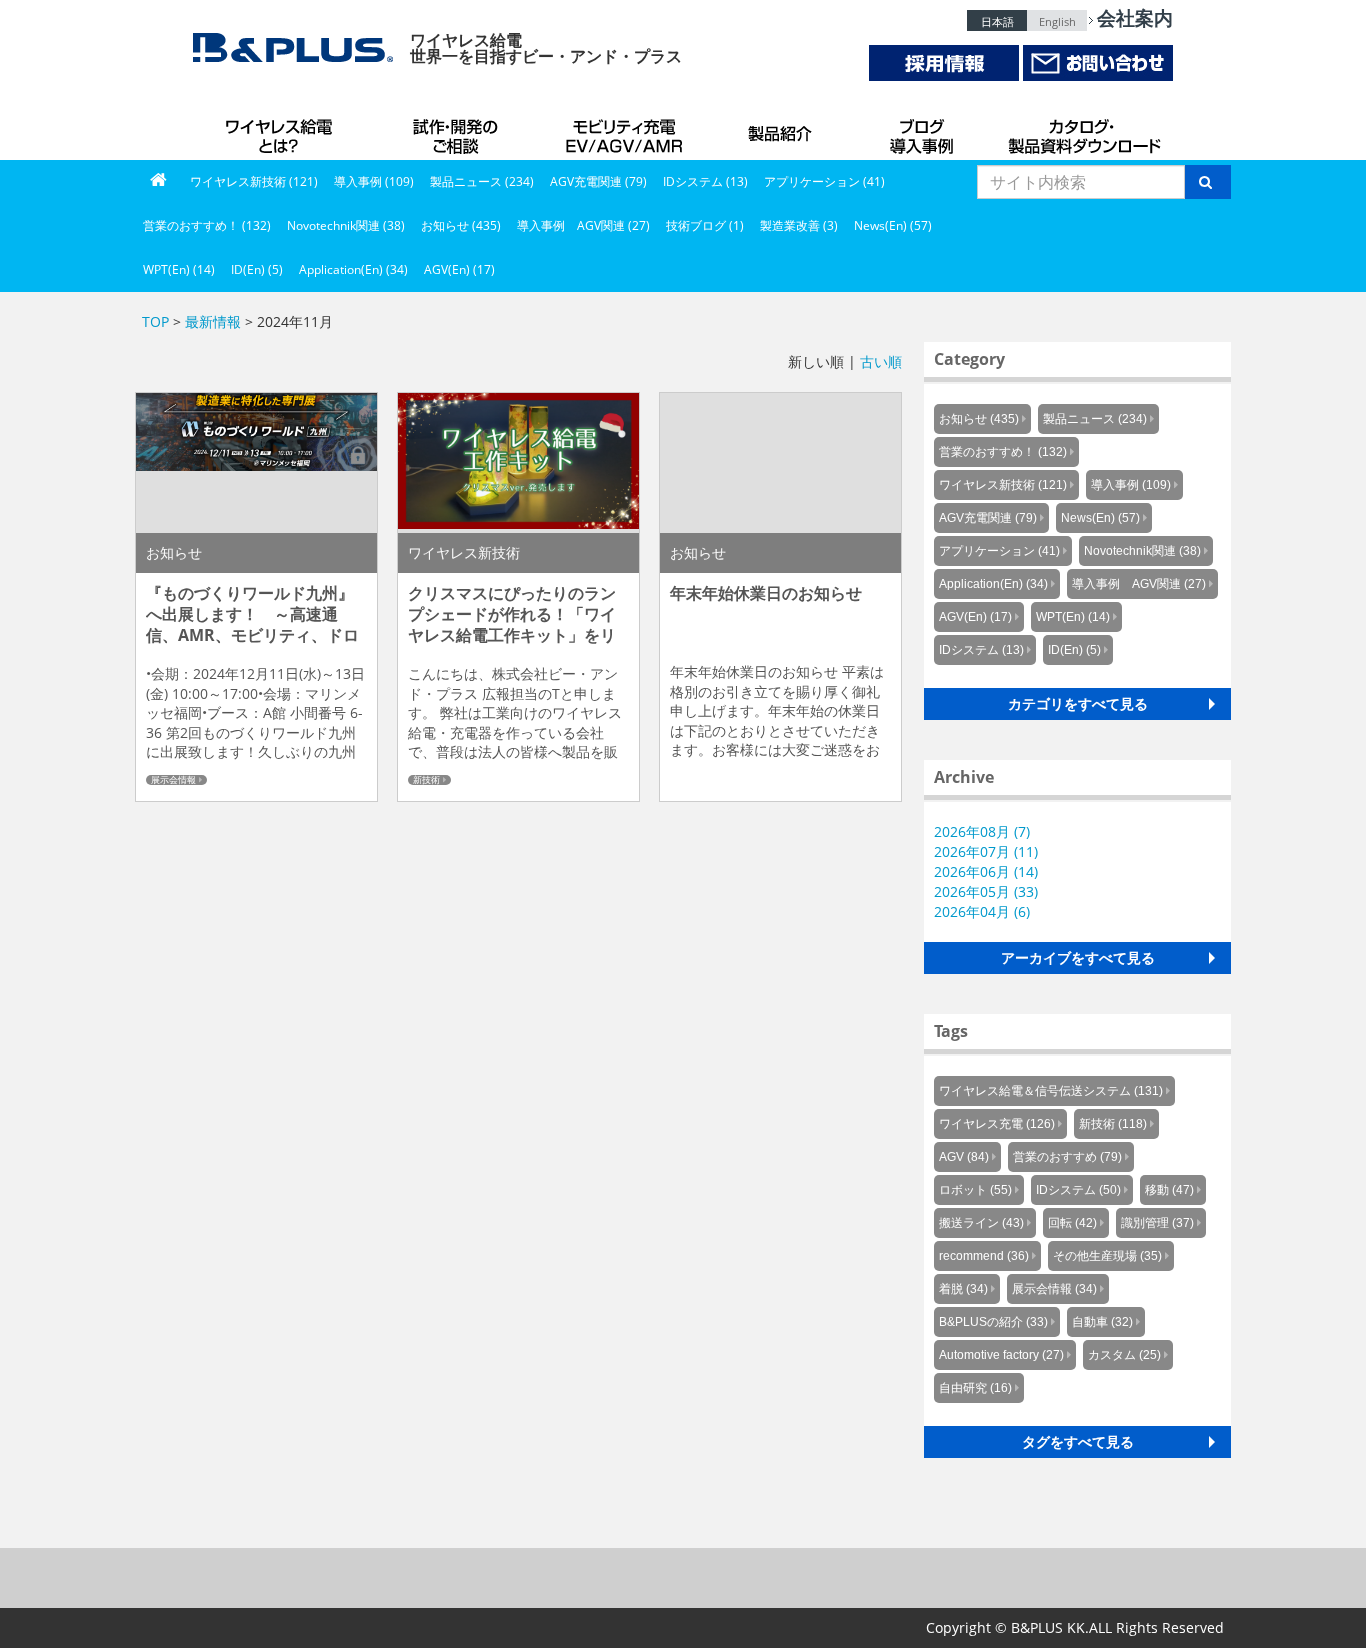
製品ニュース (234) (482, 181)
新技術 (426, 780)
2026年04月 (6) (982, 911)
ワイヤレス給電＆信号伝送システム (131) (1051, 1091)
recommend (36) (984, 1256)
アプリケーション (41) (824, 181)
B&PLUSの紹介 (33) (993, 1322)
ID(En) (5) (257, 269)
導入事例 (923, 130)
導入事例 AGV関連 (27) (583, 225)
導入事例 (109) (374, 181)
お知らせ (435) (461, 225)
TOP (155, 321)
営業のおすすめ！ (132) (207, 225)
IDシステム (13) (705, 181)
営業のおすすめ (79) (1067, 1157)
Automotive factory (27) (1001, 1355)
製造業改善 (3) (799, 225)
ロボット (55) (975, 1190)
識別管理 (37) (1157, 1223)
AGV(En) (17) (459, 269)
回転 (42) (1072, 1223)
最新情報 (213, 321)
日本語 (997, 21)
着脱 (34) (963, 1289)
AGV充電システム (628, 130)
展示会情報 (173, 780)
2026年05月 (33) (986, 891)
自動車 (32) (1102, 1322)
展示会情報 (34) (1054, 1289)
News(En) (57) (893, 225)
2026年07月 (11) (986, 851)
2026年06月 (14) (986, 871)
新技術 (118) (1113, 1124)
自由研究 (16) (975, 1388)
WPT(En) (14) (179, 269)
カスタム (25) (1124, 1355)
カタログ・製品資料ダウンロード (1083, 130)
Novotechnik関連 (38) (346, 225)
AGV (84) (964, 1157)
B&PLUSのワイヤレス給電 (283, 130)
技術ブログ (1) (705, 225)
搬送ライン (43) (981, 1223)
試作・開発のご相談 (458, 130)
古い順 (881, 361)
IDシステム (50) (1078, 1190)
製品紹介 (783, 130)
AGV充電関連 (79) (598, 181)
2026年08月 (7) (982, 831)
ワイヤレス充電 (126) (997, 1124)
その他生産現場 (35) (1107, 1256)
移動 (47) (1169, 1190)
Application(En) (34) (353, 269)
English (1057, 21)
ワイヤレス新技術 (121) (254, 181)
